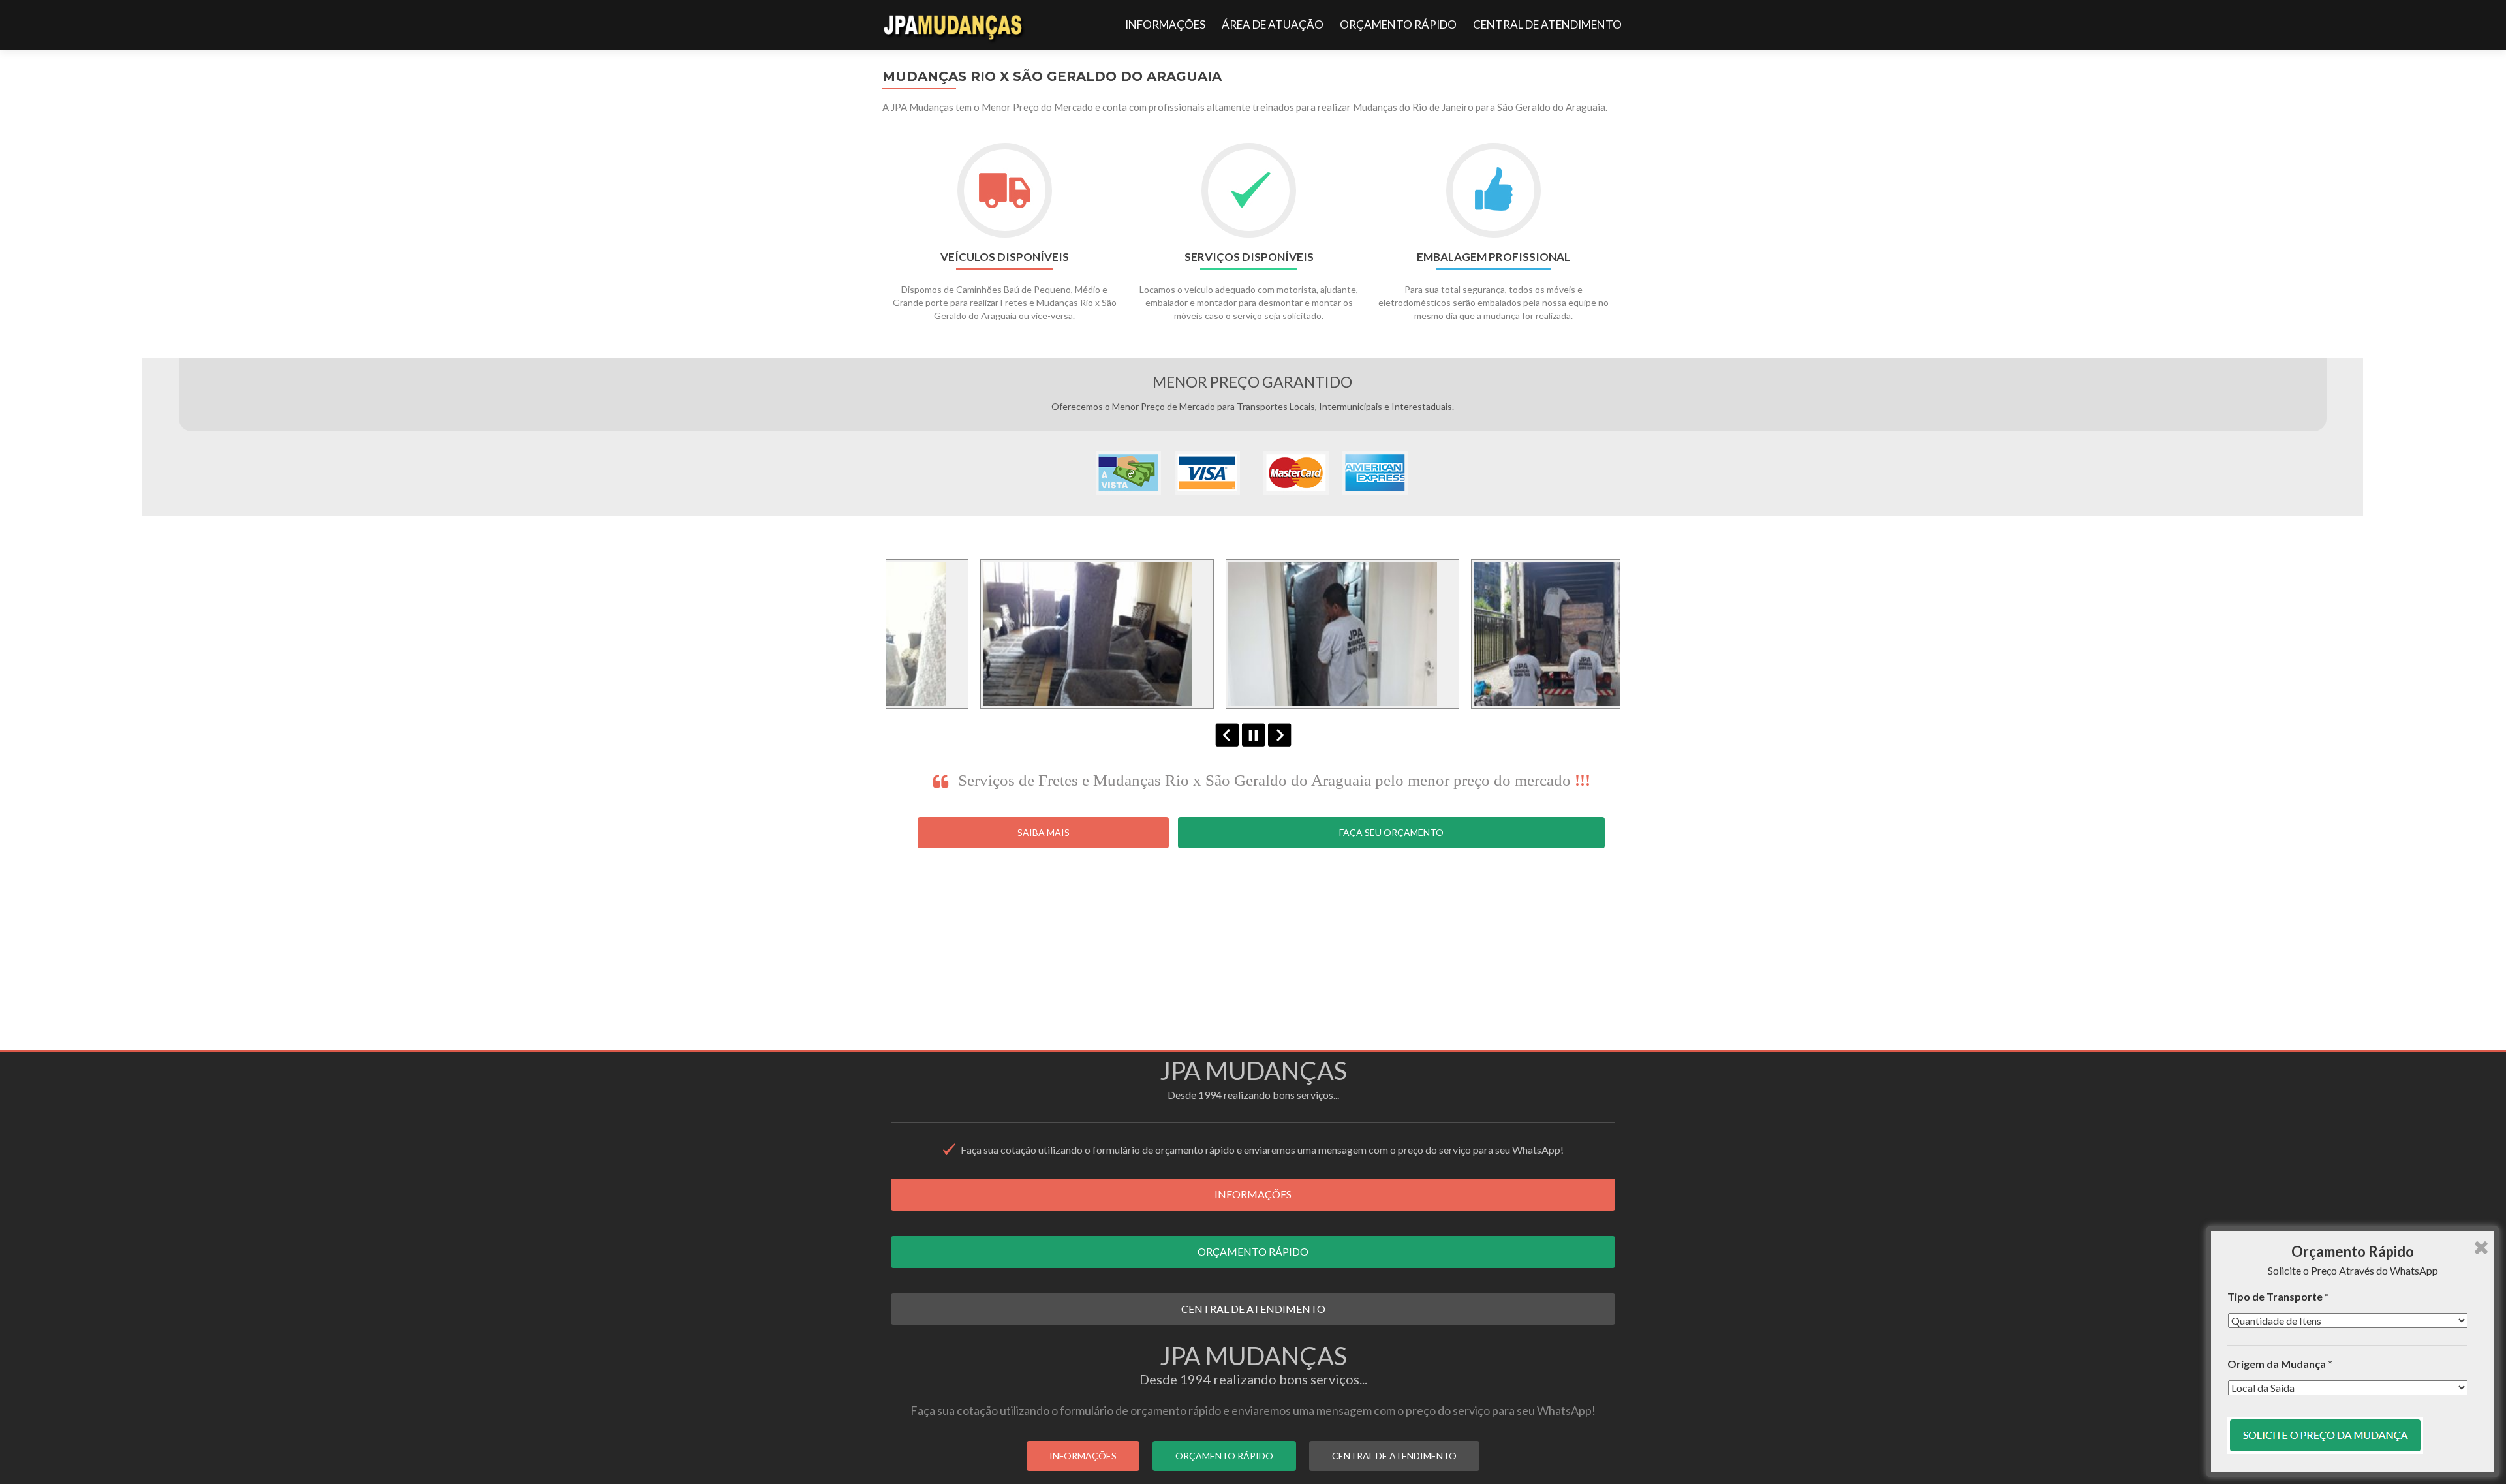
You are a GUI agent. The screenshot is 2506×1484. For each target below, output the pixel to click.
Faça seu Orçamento (1391, 832)
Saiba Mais (1044, 832)
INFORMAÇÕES (1165, 24)
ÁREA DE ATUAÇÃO (1273, 24)
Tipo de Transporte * (2278, 1296)
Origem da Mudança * (2280, 1364)
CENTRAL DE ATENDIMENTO (1547, 24)
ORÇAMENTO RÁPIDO (1398, 24)
